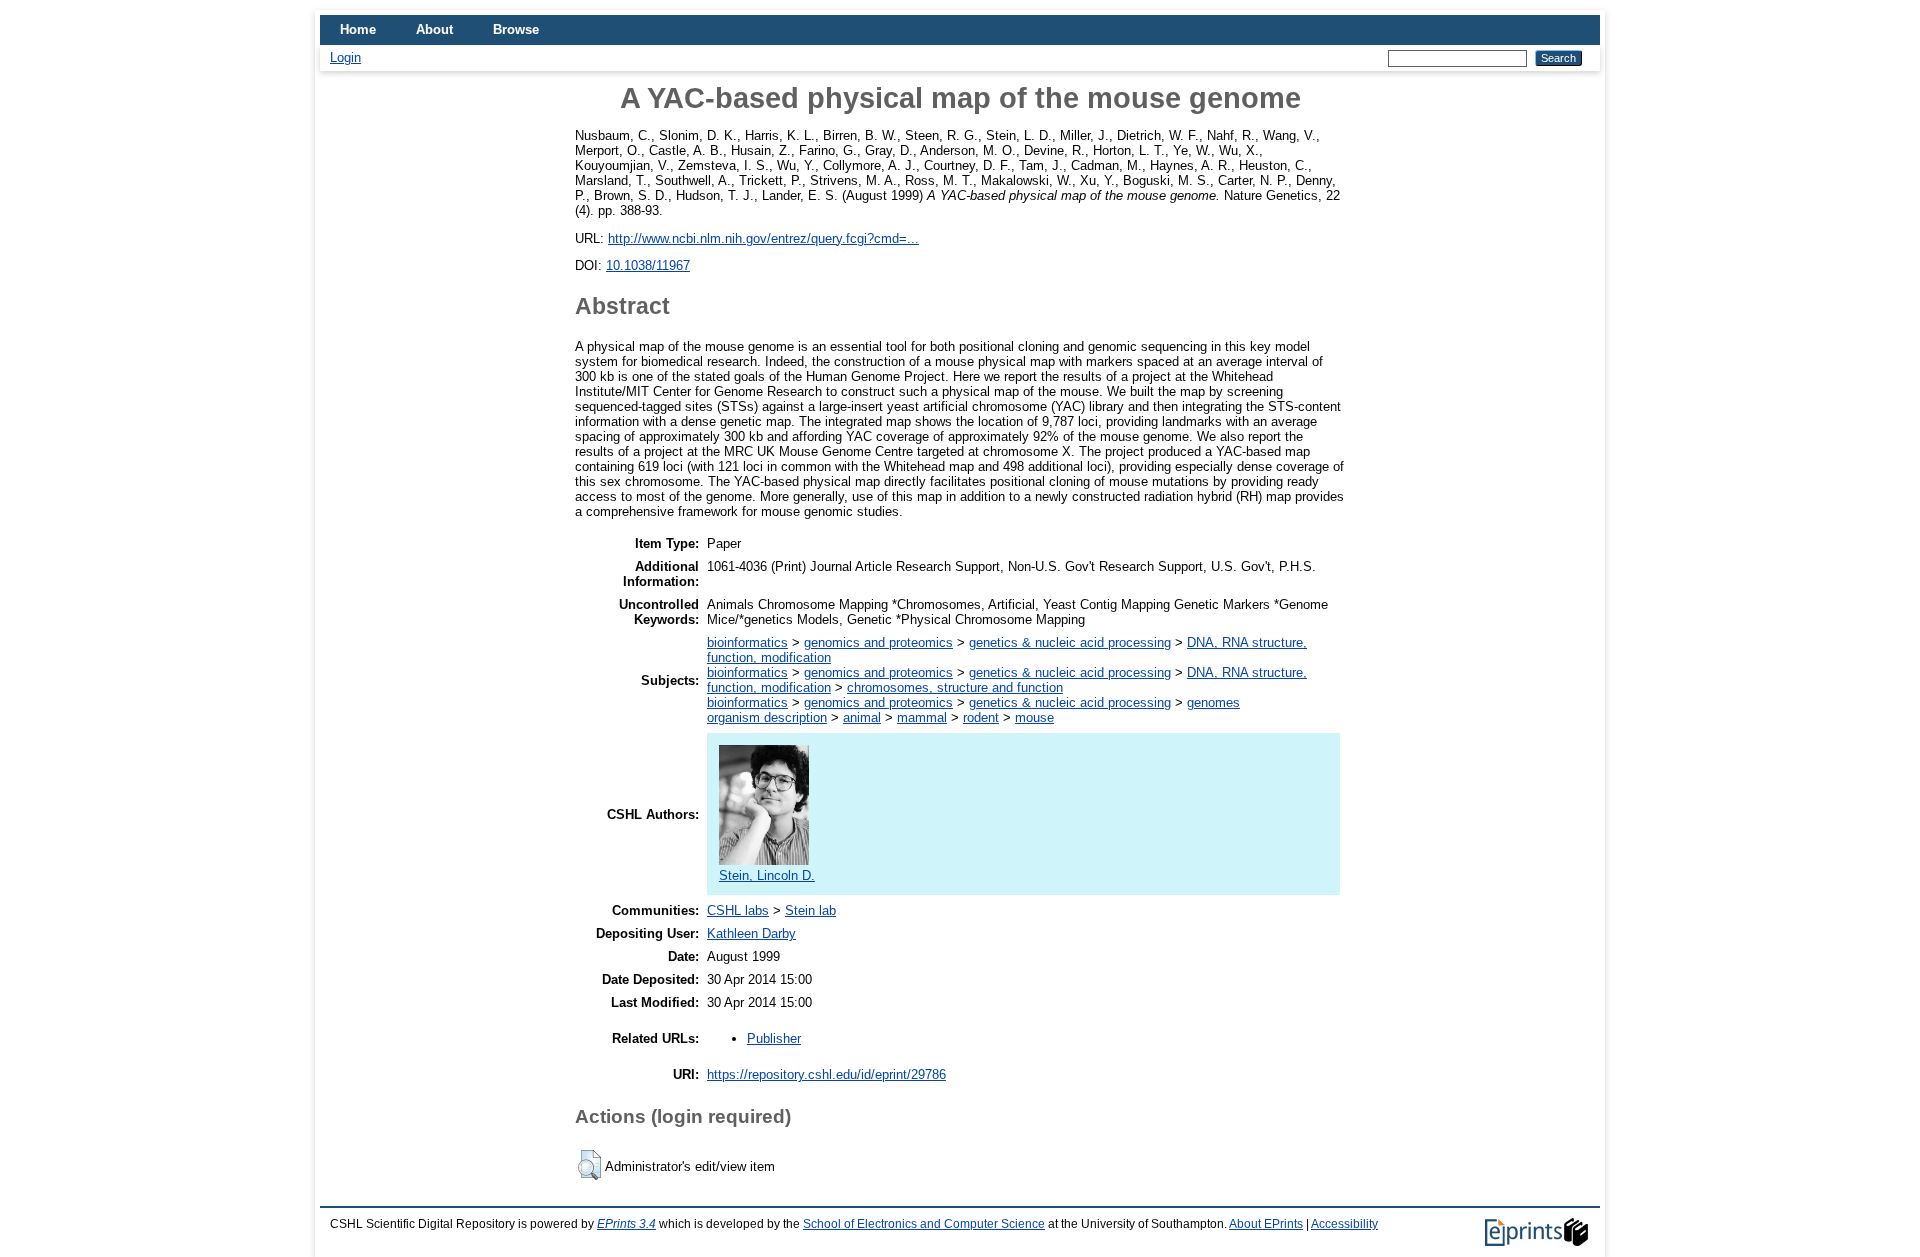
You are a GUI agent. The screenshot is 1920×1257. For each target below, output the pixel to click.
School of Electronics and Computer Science (924, 1224)
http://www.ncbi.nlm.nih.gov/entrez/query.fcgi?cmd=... (763, 238)
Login (345, 57)
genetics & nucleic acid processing (1070, 642)
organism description (767, 717)
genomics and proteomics (878, 642)
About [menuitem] (434, 29)
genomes (1213, 702)
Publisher (774, 1038)
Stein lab (810, 910)
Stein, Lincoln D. (767, 875)
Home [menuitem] (358, 29)
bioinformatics (747, 642)
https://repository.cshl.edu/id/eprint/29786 (826, 1074)
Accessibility (1344, 1224)
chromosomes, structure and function (955, 687)
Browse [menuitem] (516, 29)
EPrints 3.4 (626, 1224)
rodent (981, 717)
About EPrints (1266, 1224)
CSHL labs (738, 910)
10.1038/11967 (648, 265)
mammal (922, 717)
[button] (589, 1165)
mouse (1034, 717)
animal (862, 717)
